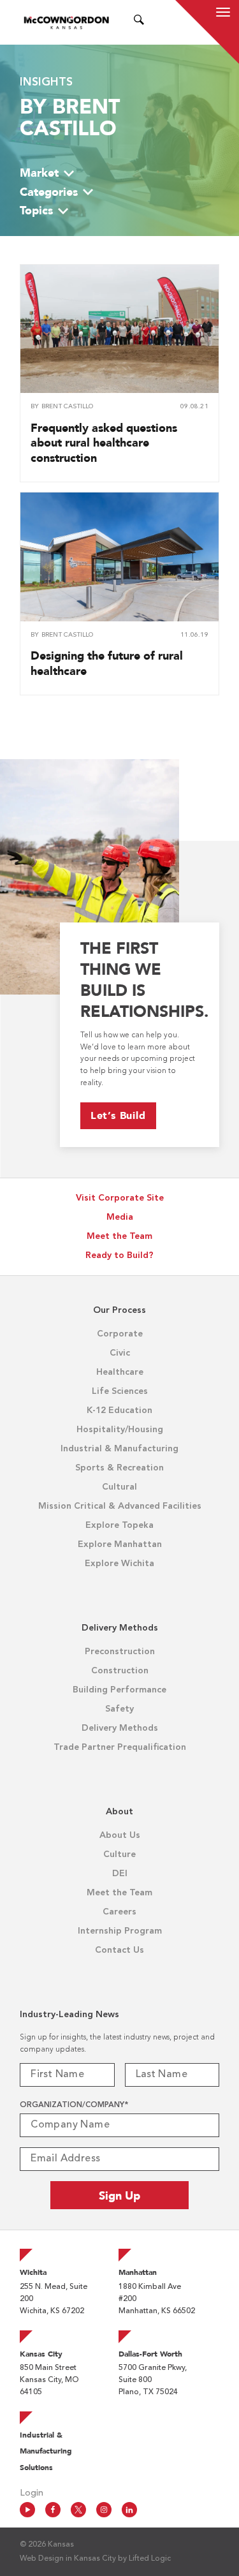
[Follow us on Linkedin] (129, 2510)
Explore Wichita (119, 1564)
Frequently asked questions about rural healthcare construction (104, 443)
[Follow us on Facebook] (53, 2510)
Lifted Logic (150, 2559)
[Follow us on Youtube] (27, 2510)
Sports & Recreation (119, 1468)
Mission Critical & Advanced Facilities (120, 1506)
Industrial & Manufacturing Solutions (46, 2451)
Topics (36, 210)
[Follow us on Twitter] (78, 2510)
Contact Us (119, 1950)
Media (120, 1217)
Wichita (33, 2272)
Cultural (119, 1487)
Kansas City (41, 2354)
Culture (119, 1854)
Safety (119, 1709)
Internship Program (120, 1931)
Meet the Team (119, 1236)
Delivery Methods (120, 1728)
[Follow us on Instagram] (104, 2510)
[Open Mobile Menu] (223, 14)
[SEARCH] (139, 22)
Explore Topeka (119, 1525)
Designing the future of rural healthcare (107, 663)
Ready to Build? (119, 1255)
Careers (119, 1912)
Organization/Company (74, 2105)
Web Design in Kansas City (68, 2559)
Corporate (120, 1334)
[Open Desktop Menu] (155, 22)
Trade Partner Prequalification (120, 1747)
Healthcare (120, 1372)
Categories (49, 192)
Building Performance (119, 1690)
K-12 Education (119, 1410)
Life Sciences (120, 1391)
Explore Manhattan (120, 1544)
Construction (120, 1671)
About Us (120, 1835)
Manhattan (138, 2272)
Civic (120, 1353)
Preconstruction (120, 1652)
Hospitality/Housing (120, 1430)
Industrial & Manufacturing (119, 1449)
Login (32, 2493)
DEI (120, 1874)
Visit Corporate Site (120, 1198)
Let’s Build (118, 1115)
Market (39, 173)
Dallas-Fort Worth (150, 2354)
